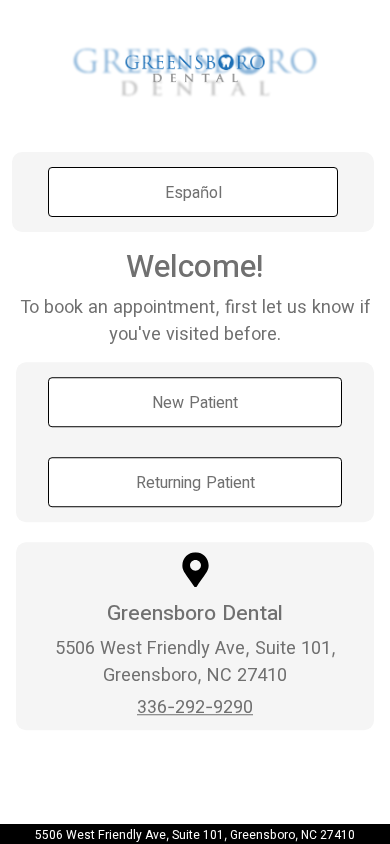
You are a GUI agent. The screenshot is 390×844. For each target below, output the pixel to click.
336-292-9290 (195, 706)
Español (193, 192)
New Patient (195, 402)
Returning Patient (195, 482)
